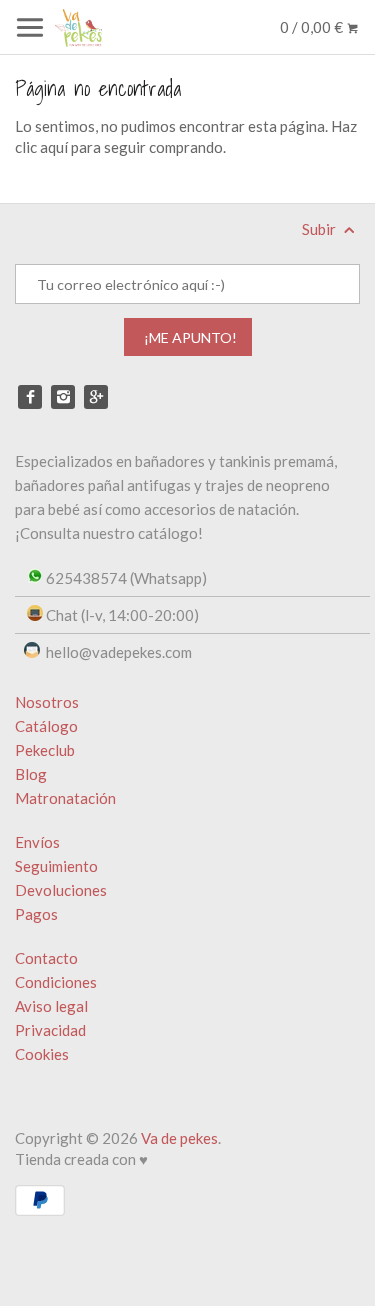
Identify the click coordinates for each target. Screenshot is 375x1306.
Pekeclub (45, 750)
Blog (31, 774)
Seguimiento (56, 866)
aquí (54, 147)
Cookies (42, 1054)
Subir (320, 229)
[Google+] (96, 397)
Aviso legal (51, 1006)
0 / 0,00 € (313, 27)
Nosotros (47, 702)
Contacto (46, 958)
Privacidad (50, 1030)
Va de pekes (179, 1138)
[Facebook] (30, 397)
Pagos (36, 914)
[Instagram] (63, 397)
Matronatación (65, 798)
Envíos (37, 842)
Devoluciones (61, 890)
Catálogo (46, 726)
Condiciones (56, 982)
